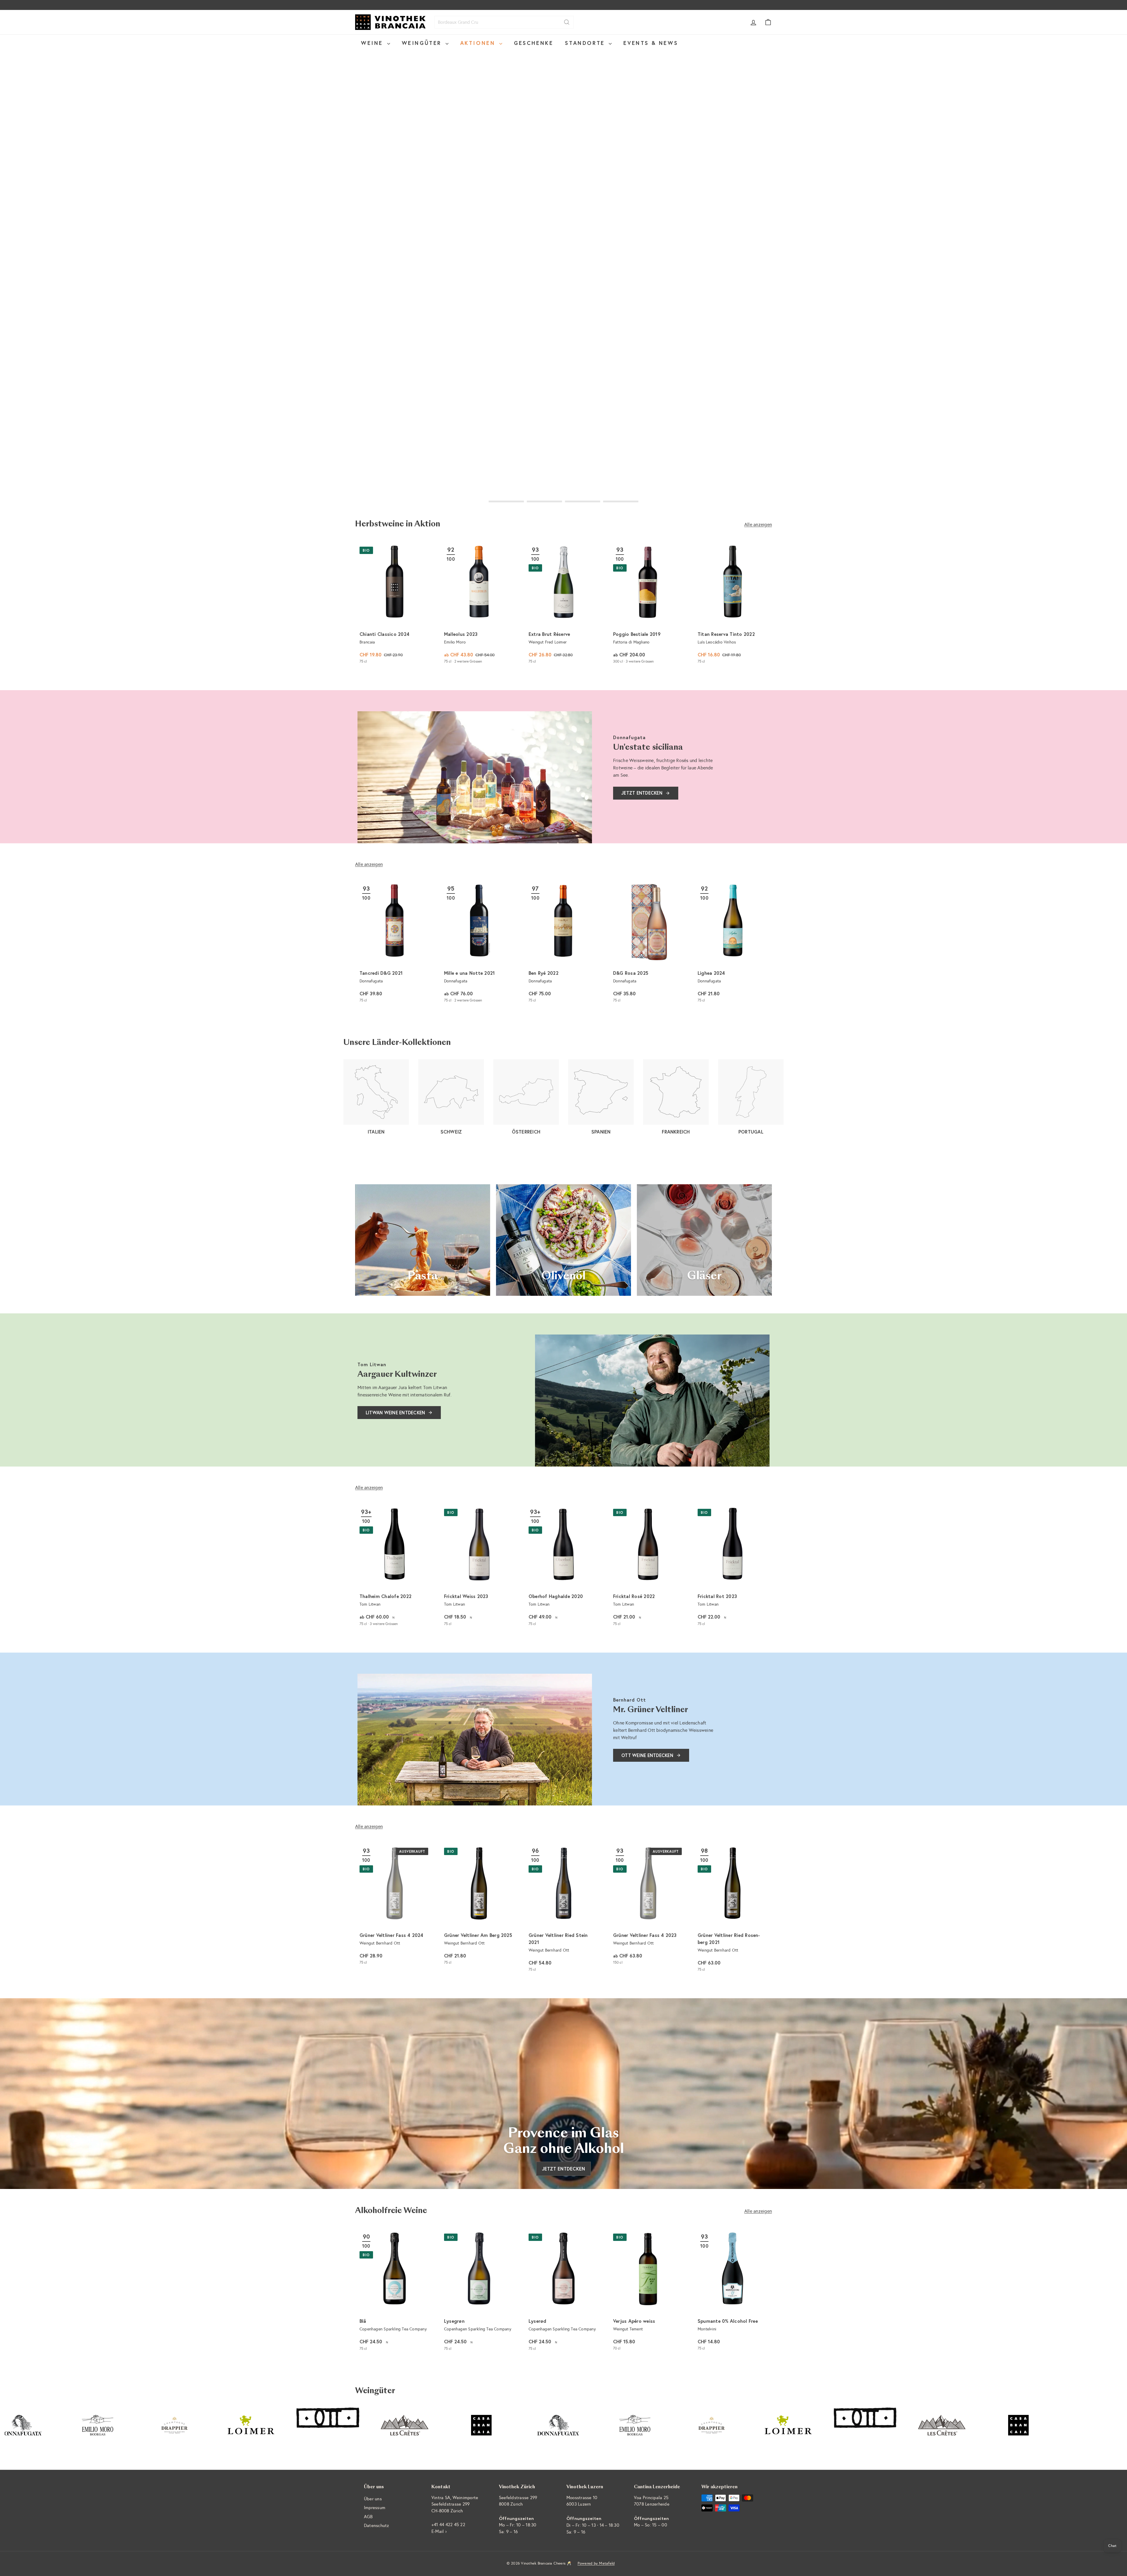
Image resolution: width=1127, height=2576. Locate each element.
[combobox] (504, 22)
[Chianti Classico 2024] (394, 605)
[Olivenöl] (563, 1240)
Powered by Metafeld (596, 2563)
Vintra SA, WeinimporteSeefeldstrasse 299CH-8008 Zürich (455, 2504)
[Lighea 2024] (733, 944)
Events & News (651, 43)
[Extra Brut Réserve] (563, 605)
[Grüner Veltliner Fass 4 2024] (394, 1906)
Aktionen (479, 43)
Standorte (586, 43)
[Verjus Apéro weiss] (648, 2292)
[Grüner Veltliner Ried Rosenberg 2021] (733, 1910)
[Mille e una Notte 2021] (479, 944)
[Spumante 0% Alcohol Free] (733, 2292)
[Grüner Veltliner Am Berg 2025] (479, 1906)
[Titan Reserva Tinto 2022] (733, 605)
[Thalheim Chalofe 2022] (394, 1567)
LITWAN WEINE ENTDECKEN (395, 1413)
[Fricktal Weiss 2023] (479, 1567)
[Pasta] (423, 1240)
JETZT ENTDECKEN (642, 793)
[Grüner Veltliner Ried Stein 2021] (563, 1910)
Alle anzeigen (758, 525)
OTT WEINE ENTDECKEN (647, 1755)
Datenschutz (377, 2526)
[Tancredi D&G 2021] (394, 944)
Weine (373, 43)
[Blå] (394, 2292)
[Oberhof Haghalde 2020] (563, 1567)
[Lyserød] (563, 2292)
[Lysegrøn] (479, 2292)
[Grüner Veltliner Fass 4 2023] (648, 1906)
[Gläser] (704, 1240)
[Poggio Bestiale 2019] (648, 605)
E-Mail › (439, 2531)
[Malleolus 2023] (479, 605)
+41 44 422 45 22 (448, 2525)
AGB (368, 2517)
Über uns (373, 2499)
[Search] (567, 22)
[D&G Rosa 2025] (648, 944)
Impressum (375, 2508)
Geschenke (534, 43)
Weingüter (423, 43)
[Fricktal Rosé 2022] (648, 1567)
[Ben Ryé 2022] (563, 944)
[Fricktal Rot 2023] (733, 1567)
